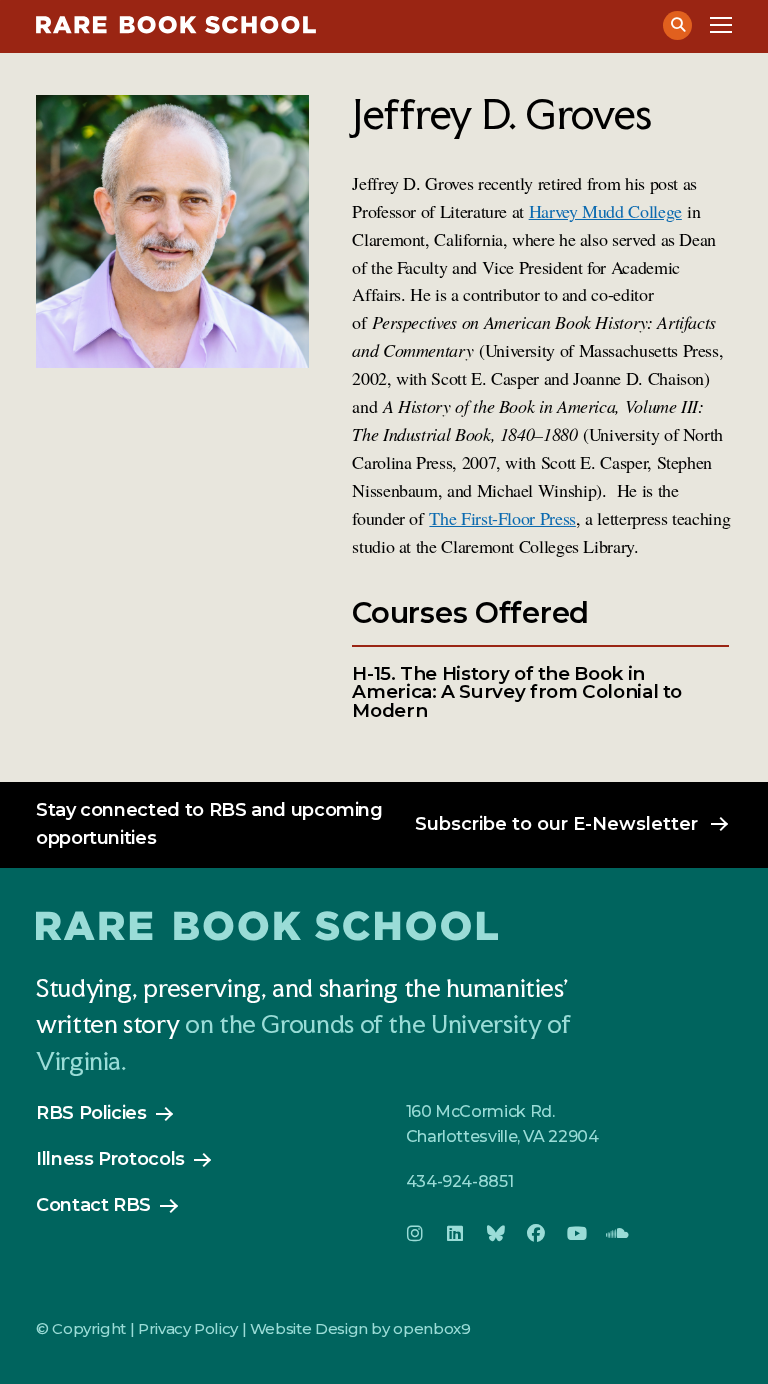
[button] (677, 25)
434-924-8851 (460, 1181)
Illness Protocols (110, 1159)
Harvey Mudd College (605, 211)
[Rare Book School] (339, 25)
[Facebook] (536, 1234)
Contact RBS (93, 1205)
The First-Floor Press (502, 518)
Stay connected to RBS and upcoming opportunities (209, 824)
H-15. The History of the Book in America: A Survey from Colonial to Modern (517, 693)
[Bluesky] (496, 1234)
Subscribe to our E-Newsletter (556, 824)
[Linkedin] (455, 1234)
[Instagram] (415, 1234)
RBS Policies (91, 1113)
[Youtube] (577, 1234)
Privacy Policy (188, 1328)
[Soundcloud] (617, 1234)
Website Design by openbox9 (360, 1328)
